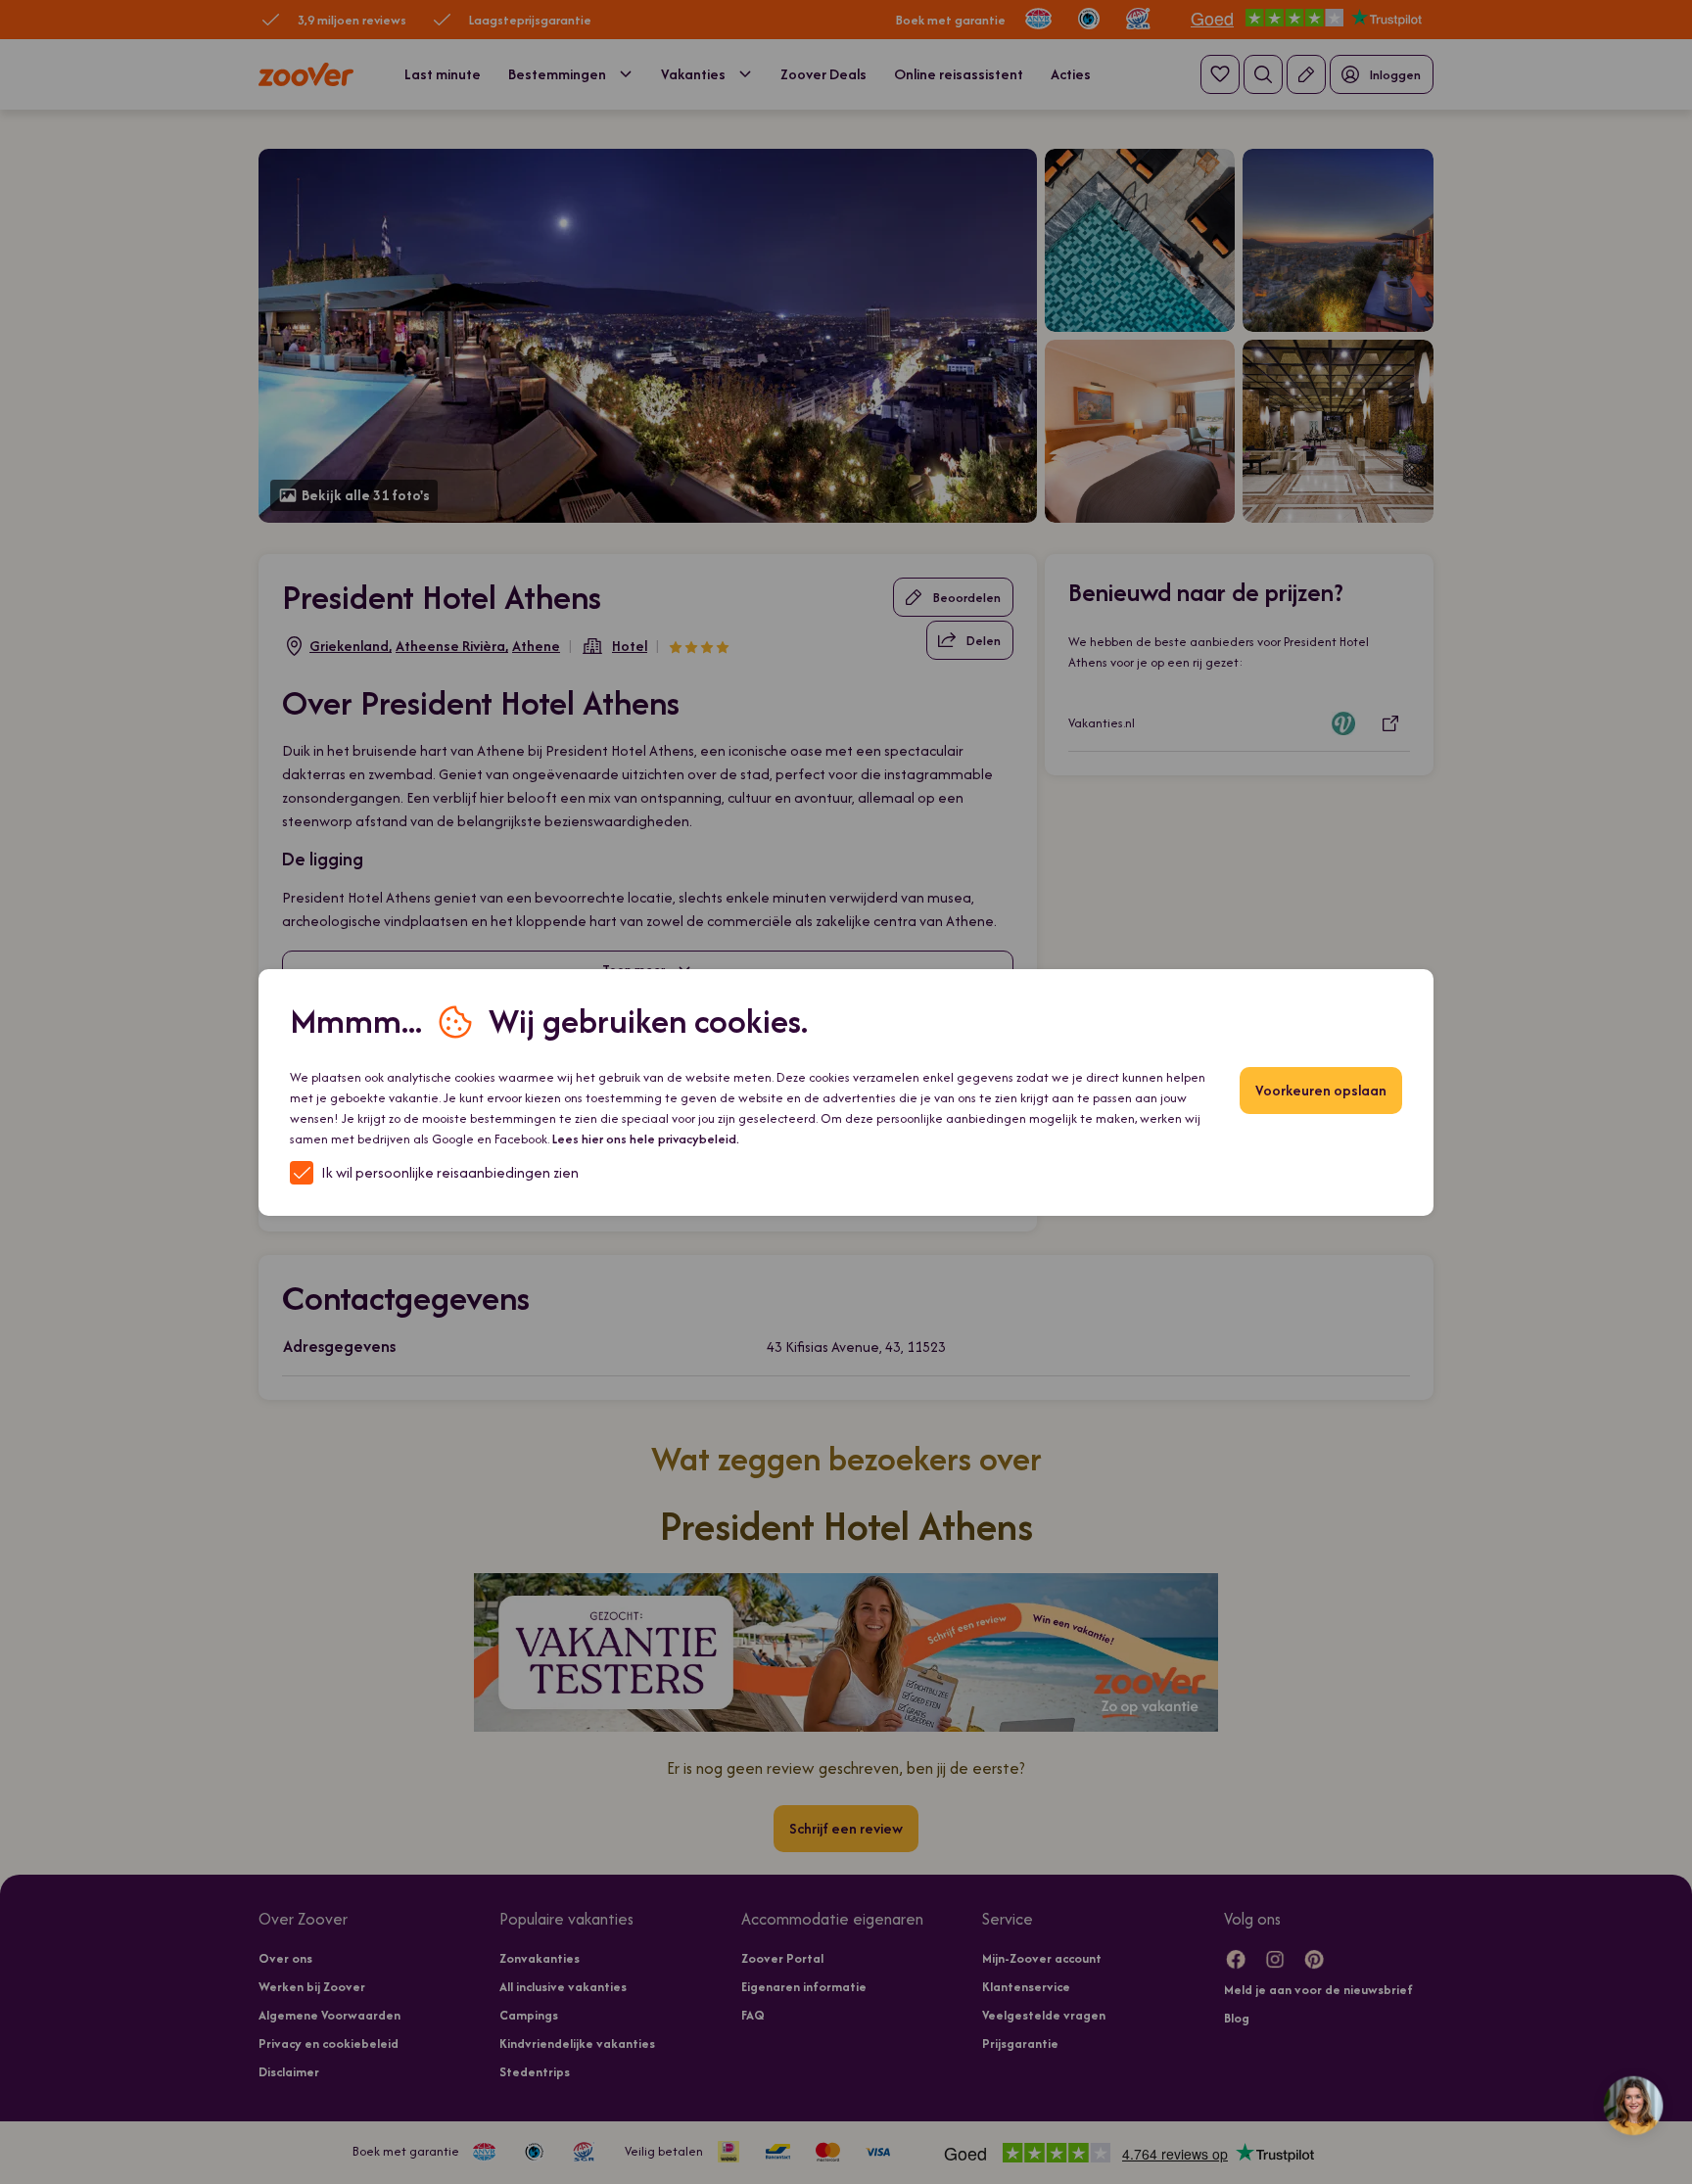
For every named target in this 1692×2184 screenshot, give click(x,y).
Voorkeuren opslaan (1321, 1090)
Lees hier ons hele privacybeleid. (646, 1139)
